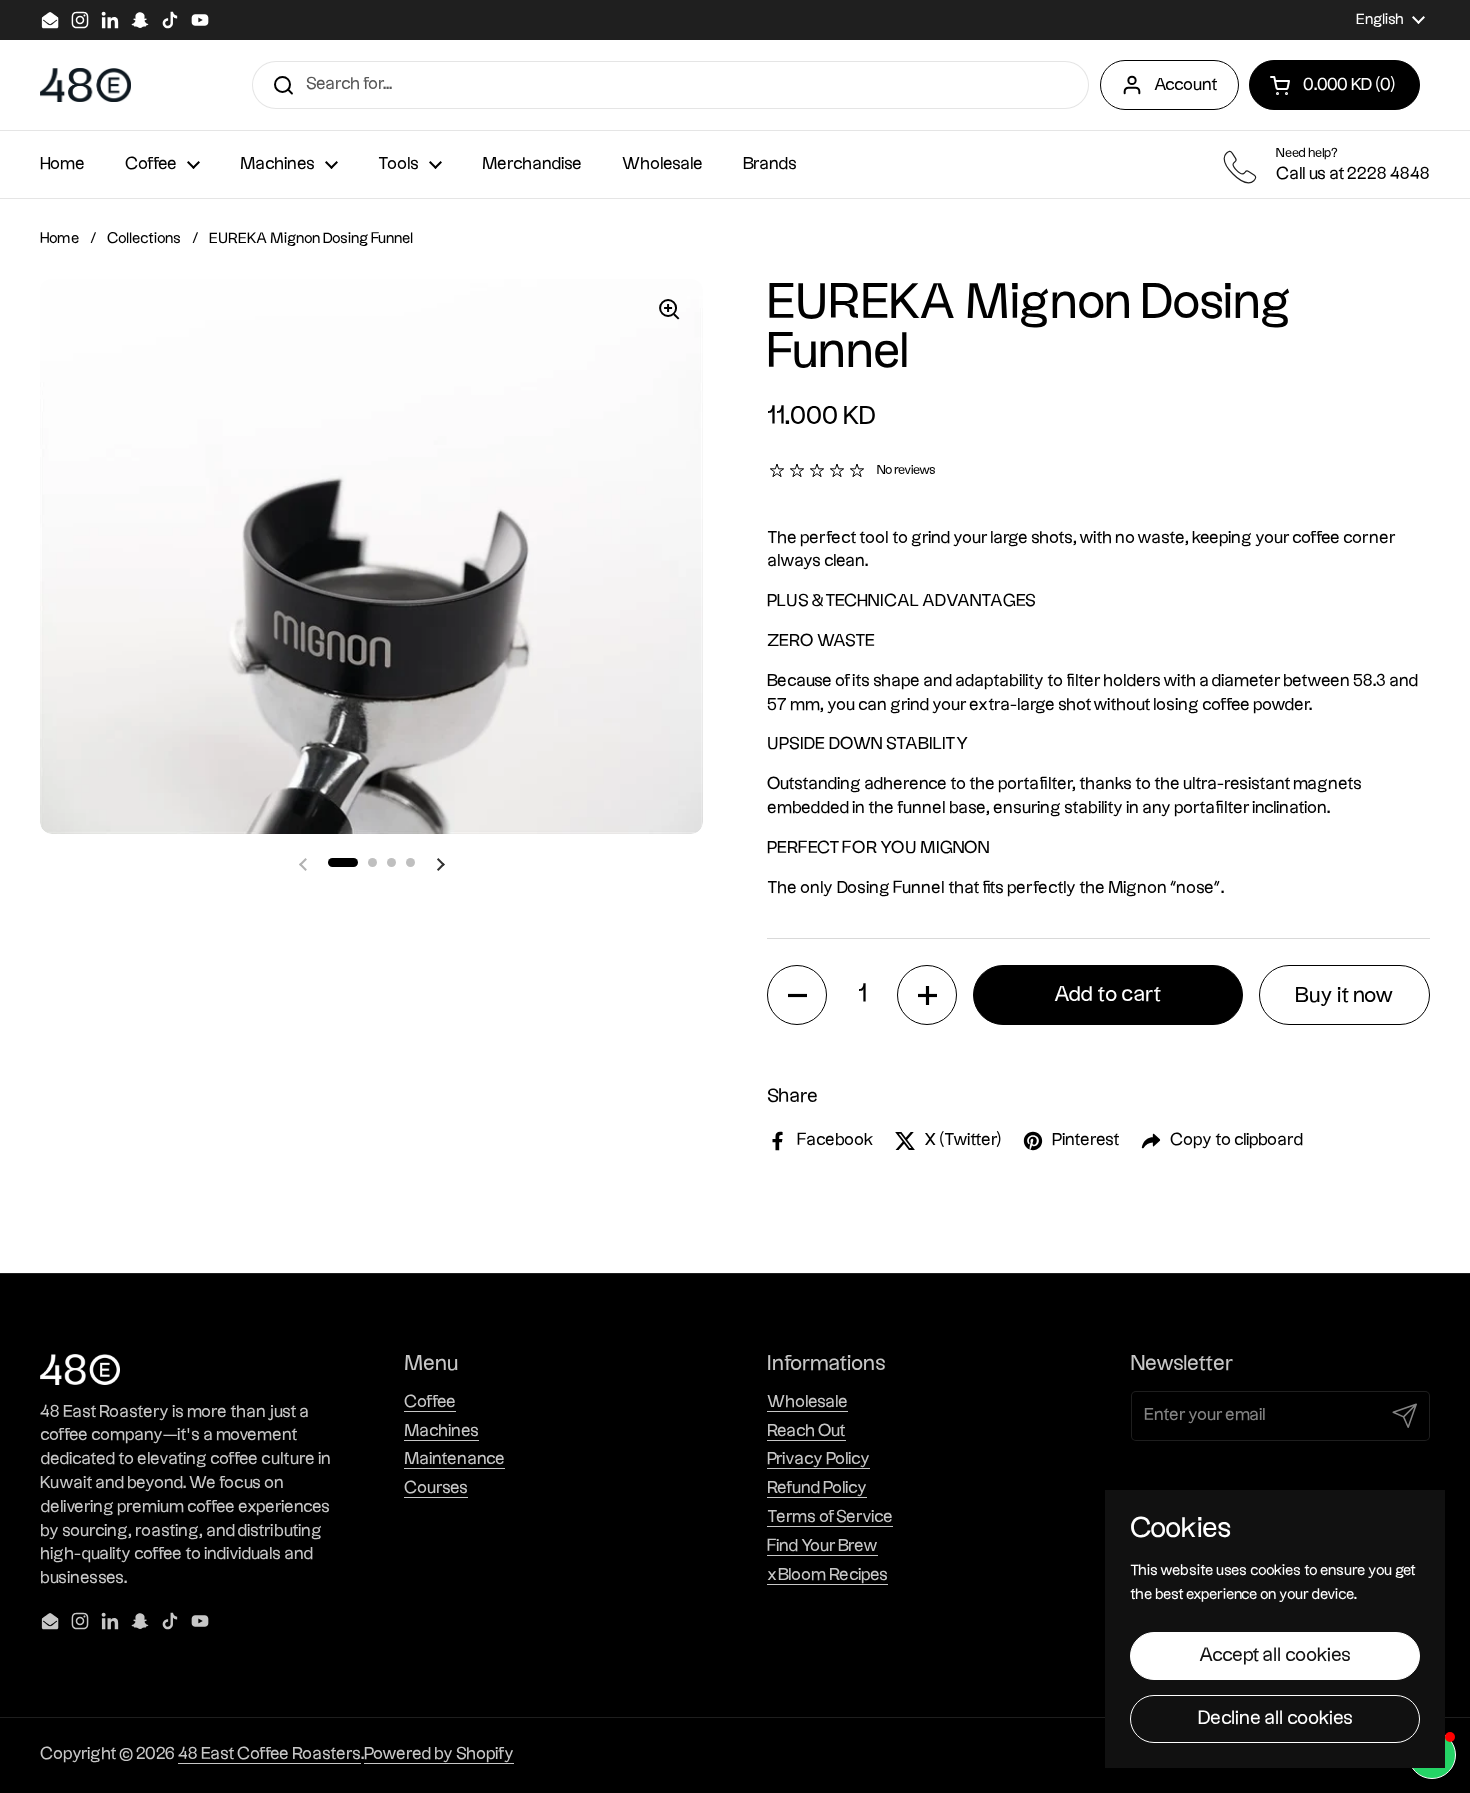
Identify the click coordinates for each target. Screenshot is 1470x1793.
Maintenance (454, 1459)
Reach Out (806, 1431)
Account (1186, 85)
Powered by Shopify (439, 1754)
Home (59, 238)
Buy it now (1344, 995)
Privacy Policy (818, 1459)
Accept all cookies (1275, 1655)
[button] (1334, 85)
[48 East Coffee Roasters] (85, 85)
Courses (436, 1488)
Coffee (430, 1402)
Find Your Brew (822, 1546)
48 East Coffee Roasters (269, 1754)
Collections (144, 238)
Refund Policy (817, 1488)
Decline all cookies (1275, 1718)
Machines (441, 1431)
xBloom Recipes (827, 1575)
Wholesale (807, 1402)
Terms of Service (830, 1517)
